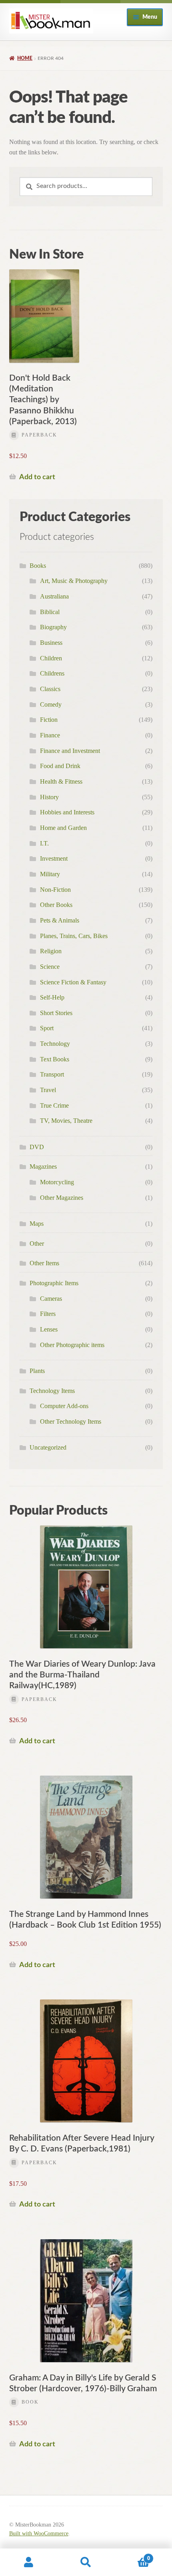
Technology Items (52, 1391)
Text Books (55, 1059)
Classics (50, 689)
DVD (37, 1147)
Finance (50, 735)
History (49, 797)
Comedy (51, 704)
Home (25, 58)
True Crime (54, 1105)
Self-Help (52, 997)
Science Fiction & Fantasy (73, 982)
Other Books (56, 905)
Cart (132, 2556)
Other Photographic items (72, 1345)
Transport (52, 1074)
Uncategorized (48, 1447)
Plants (37, 1371)
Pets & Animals (60, 920)
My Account (29, 2562)
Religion (51, 951)
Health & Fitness (61, 781)
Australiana (54, 596)
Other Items (44, 1263)
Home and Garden (63, 828)
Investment (54, 858)
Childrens (52, 673)
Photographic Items (54, 1283)
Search (86, 2562)
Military (50, 874)
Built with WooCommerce (39, 2534)
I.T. (44, 843)
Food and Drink (60, 766)
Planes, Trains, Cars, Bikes (74, 936)
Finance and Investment (70, 751)
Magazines (43, 1167)
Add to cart (37, 477)
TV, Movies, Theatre (66, 1121)
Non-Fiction (55, 890)
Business (51, 643)
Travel (48, 1090)
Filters (48, 1314)
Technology (55, 1044)
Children (51, 658)
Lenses (49, 1329)
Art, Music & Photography (74, 581)
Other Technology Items (71, 1421)
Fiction (49, 720)
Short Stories (56, 1013)
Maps (37, 1224)
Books (38, 566)
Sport (47, 1028)
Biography (53, 627)
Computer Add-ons (64, 1406)
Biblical (50, 612)
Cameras (51, 1299)
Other (37, 1244)
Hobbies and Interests (67, 812)
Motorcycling (57, 1182)
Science (50, 967)
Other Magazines (62, 1198)
